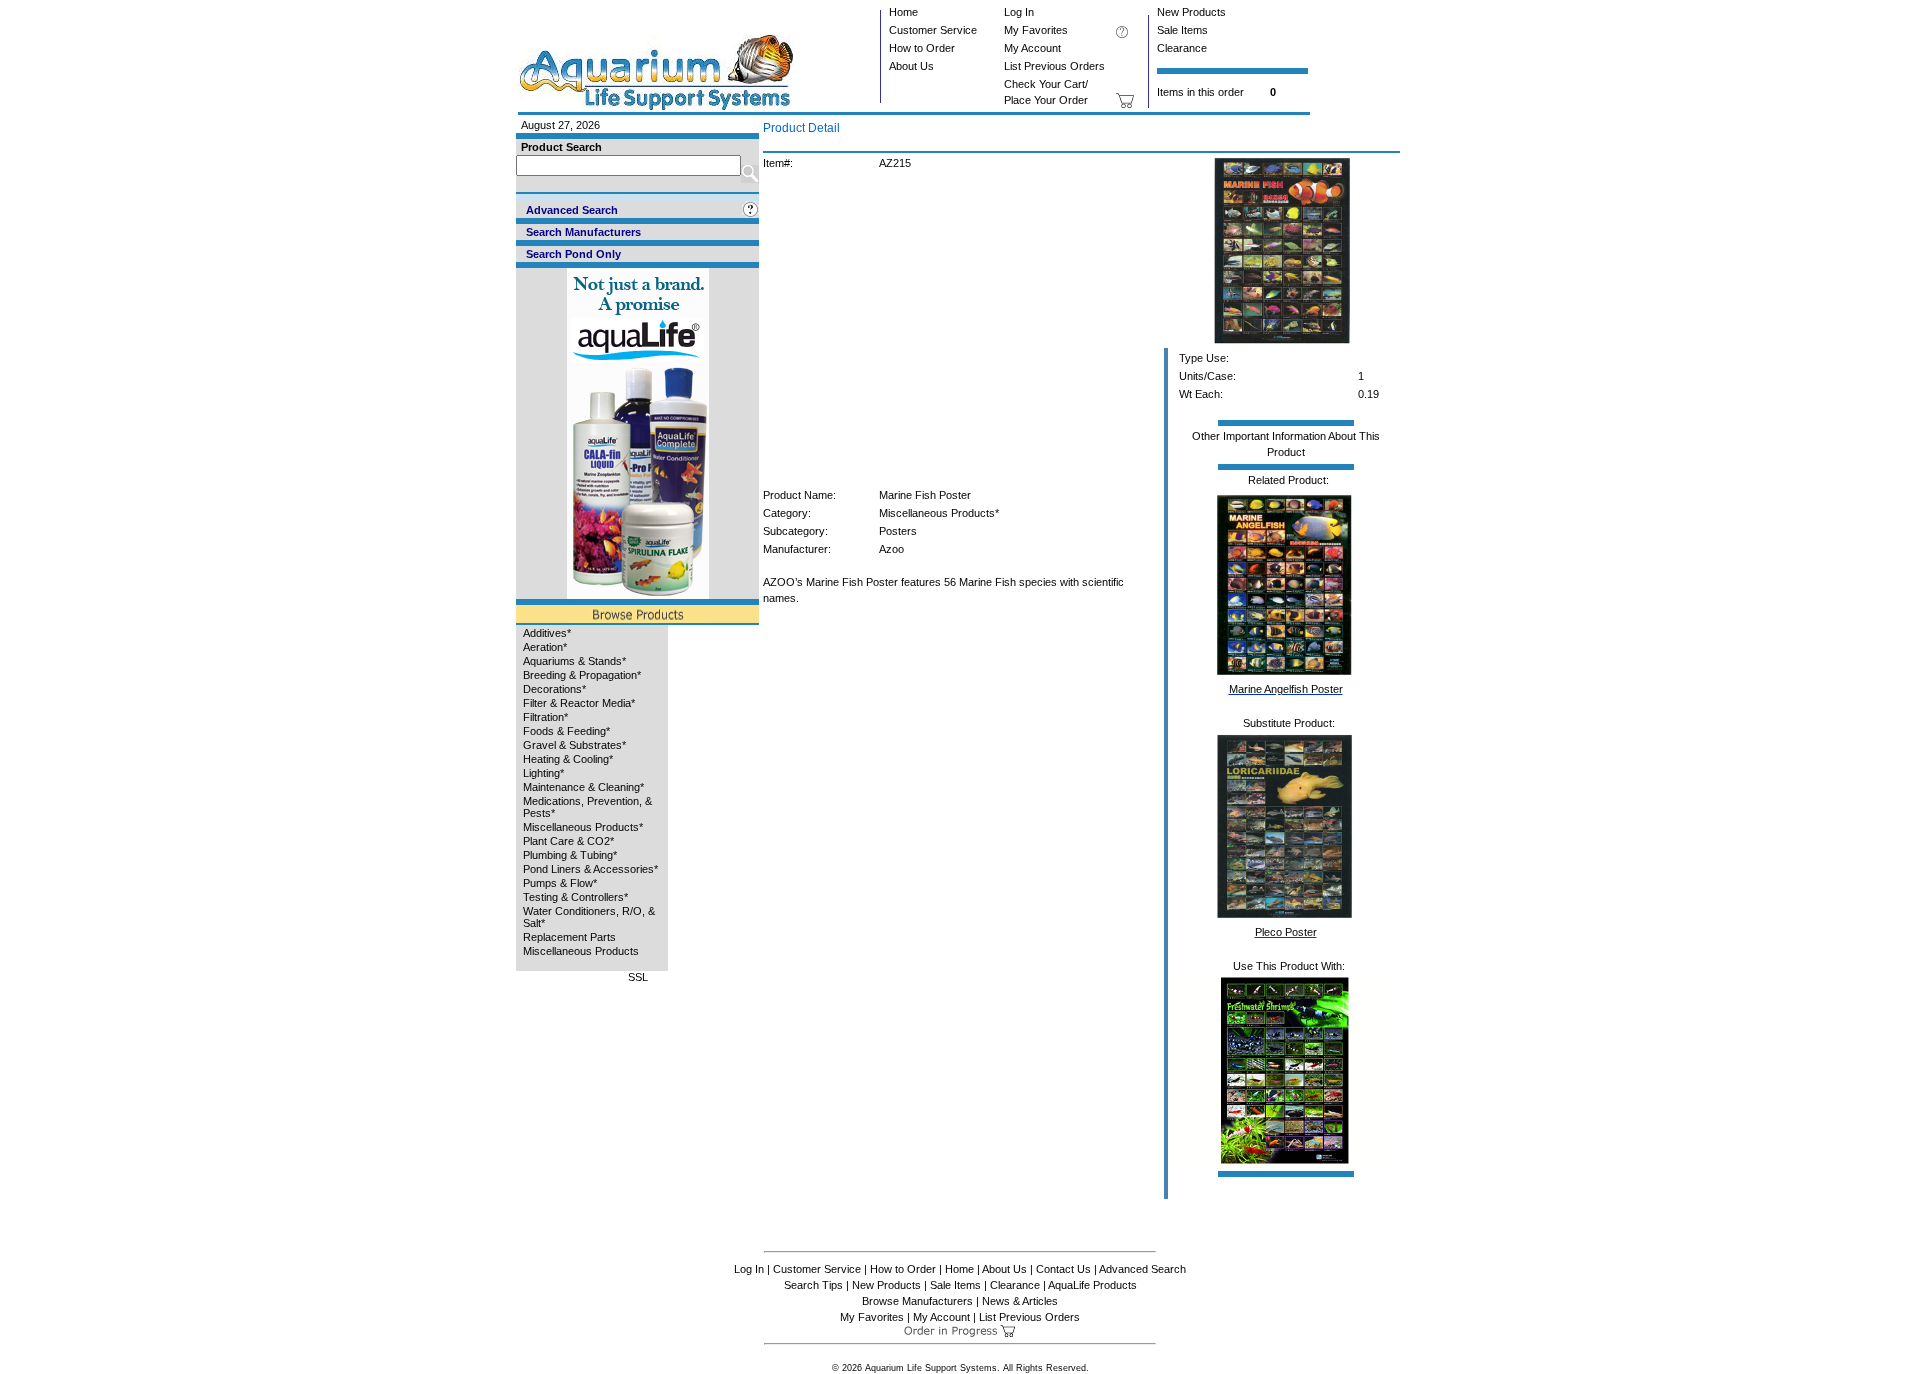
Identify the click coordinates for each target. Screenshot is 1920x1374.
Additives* (547, 633)
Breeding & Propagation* (582, 675)
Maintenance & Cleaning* (583, 787)
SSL (638, 977)
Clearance (1182, 48)
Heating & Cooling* (568, 759)
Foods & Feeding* (566, 731)
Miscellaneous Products (581, 951)
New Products (1191, 12)
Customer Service (933, 30)
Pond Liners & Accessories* (590, 869)
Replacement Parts (569, 937)
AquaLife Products (1092, 1285)
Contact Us (1063, 1269)
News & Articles (1020, 1301)
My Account (1032, 48)
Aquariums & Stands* (574, 661)
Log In (1019, 12)
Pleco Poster (1286, 932)
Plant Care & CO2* (568, 841)
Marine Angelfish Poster (1286, 689)
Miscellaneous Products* (583, 827)
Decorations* (554, 689)
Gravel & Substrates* (574, 745)
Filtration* (545, 717)
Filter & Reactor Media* (579, 703)
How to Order (922, 48)
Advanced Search (1142, 1269)
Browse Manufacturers (917, 1301)
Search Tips (813, 1285)
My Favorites (1036, 30)
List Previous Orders (1054, 66)
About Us (911, 66)
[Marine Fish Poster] (1282, 344)
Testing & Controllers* (575, 897)
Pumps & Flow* (560, 883)
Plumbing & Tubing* (570, 855)
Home (903, 12)
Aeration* (545, 647)
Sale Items (1182, 30)
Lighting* (543, 773)
